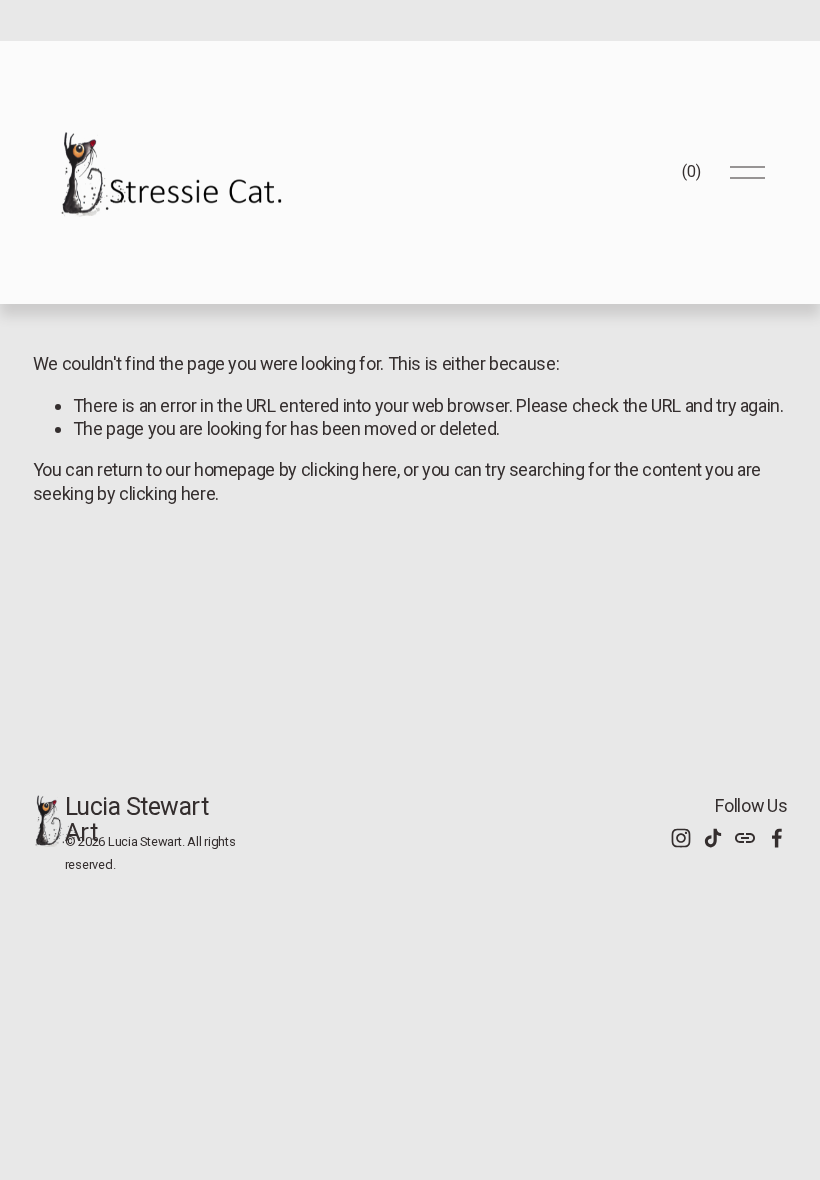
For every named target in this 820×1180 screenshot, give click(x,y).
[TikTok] (713, 838)
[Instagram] (681, 838)
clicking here (349, 469)
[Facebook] (777, 838)
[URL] (745, 838)
